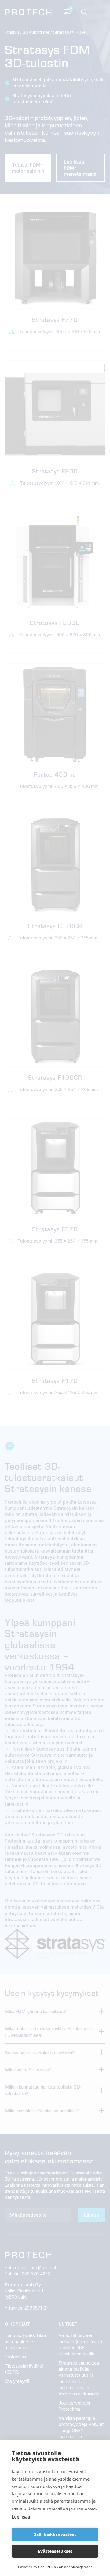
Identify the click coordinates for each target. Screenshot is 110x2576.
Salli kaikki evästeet (55, 2534)
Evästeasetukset (55, 2551)
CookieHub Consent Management (65, 2567)
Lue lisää (21, 2517)
